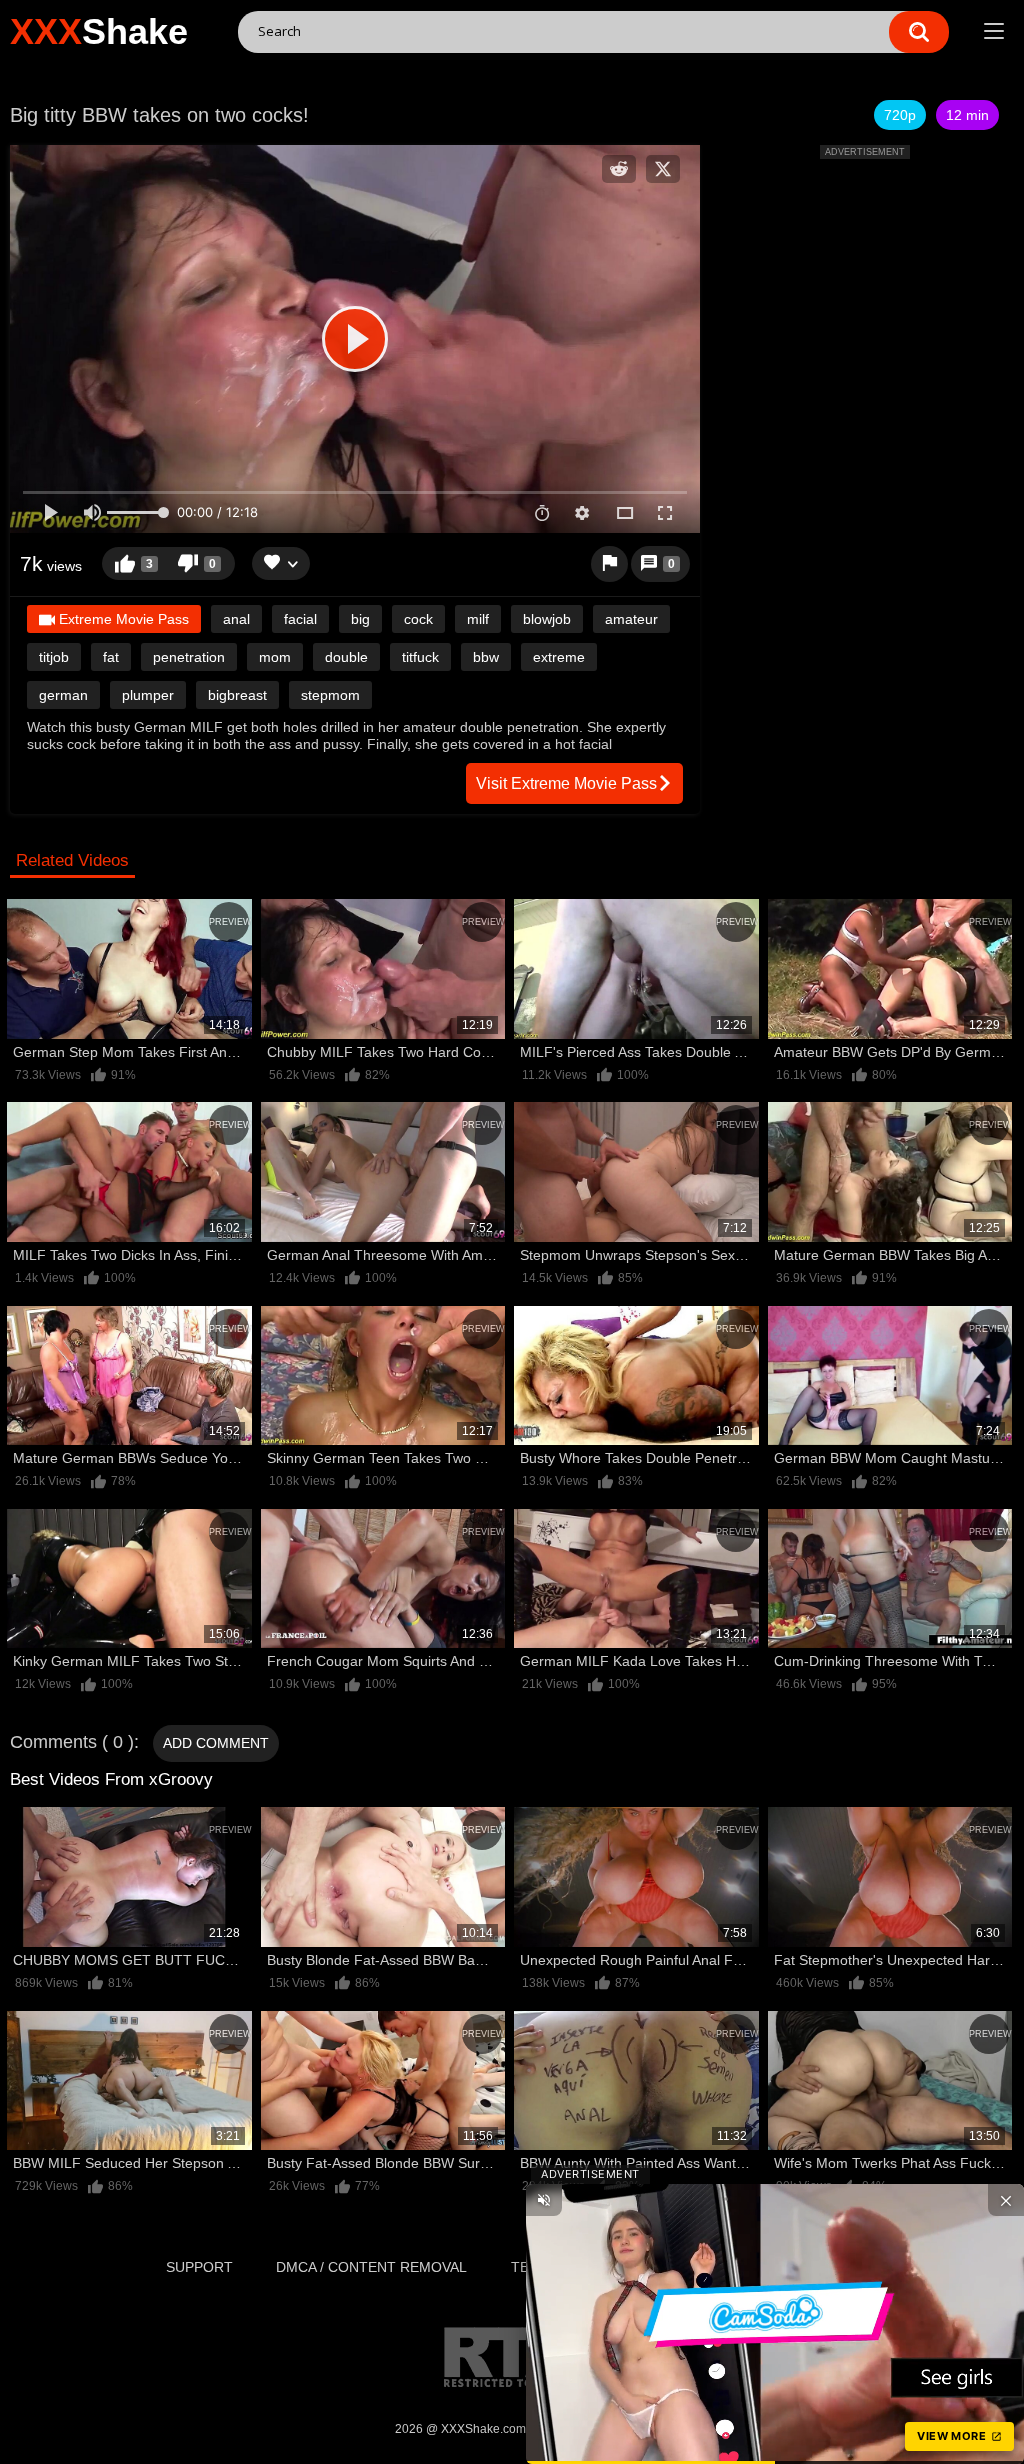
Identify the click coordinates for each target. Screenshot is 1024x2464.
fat (111, 657)
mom (275, 657)
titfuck (420, 657)
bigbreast (237, 695)
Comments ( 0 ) (72, 1742)
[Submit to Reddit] (619, 169)
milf (478, 619)
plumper (148, 695)
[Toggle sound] (544, 2200)
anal (236, 619)
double (346, 657)
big (360, 619)
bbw (486, 657)
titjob (54, 657)
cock (418, 619)
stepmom (330, 695)
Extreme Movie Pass (122, 619)
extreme (559, 657)
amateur (631, 619)
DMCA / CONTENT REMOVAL (371, 2267)
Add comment (216, 1743)
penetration (189, 657)
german (63, 695)
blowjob (547, 619)
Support (199, 2267)
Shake (99, 31)
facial (300, 619)
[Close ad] (1006, 2200)
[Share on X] (663, 169)
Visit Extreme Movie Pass (566, 783)
